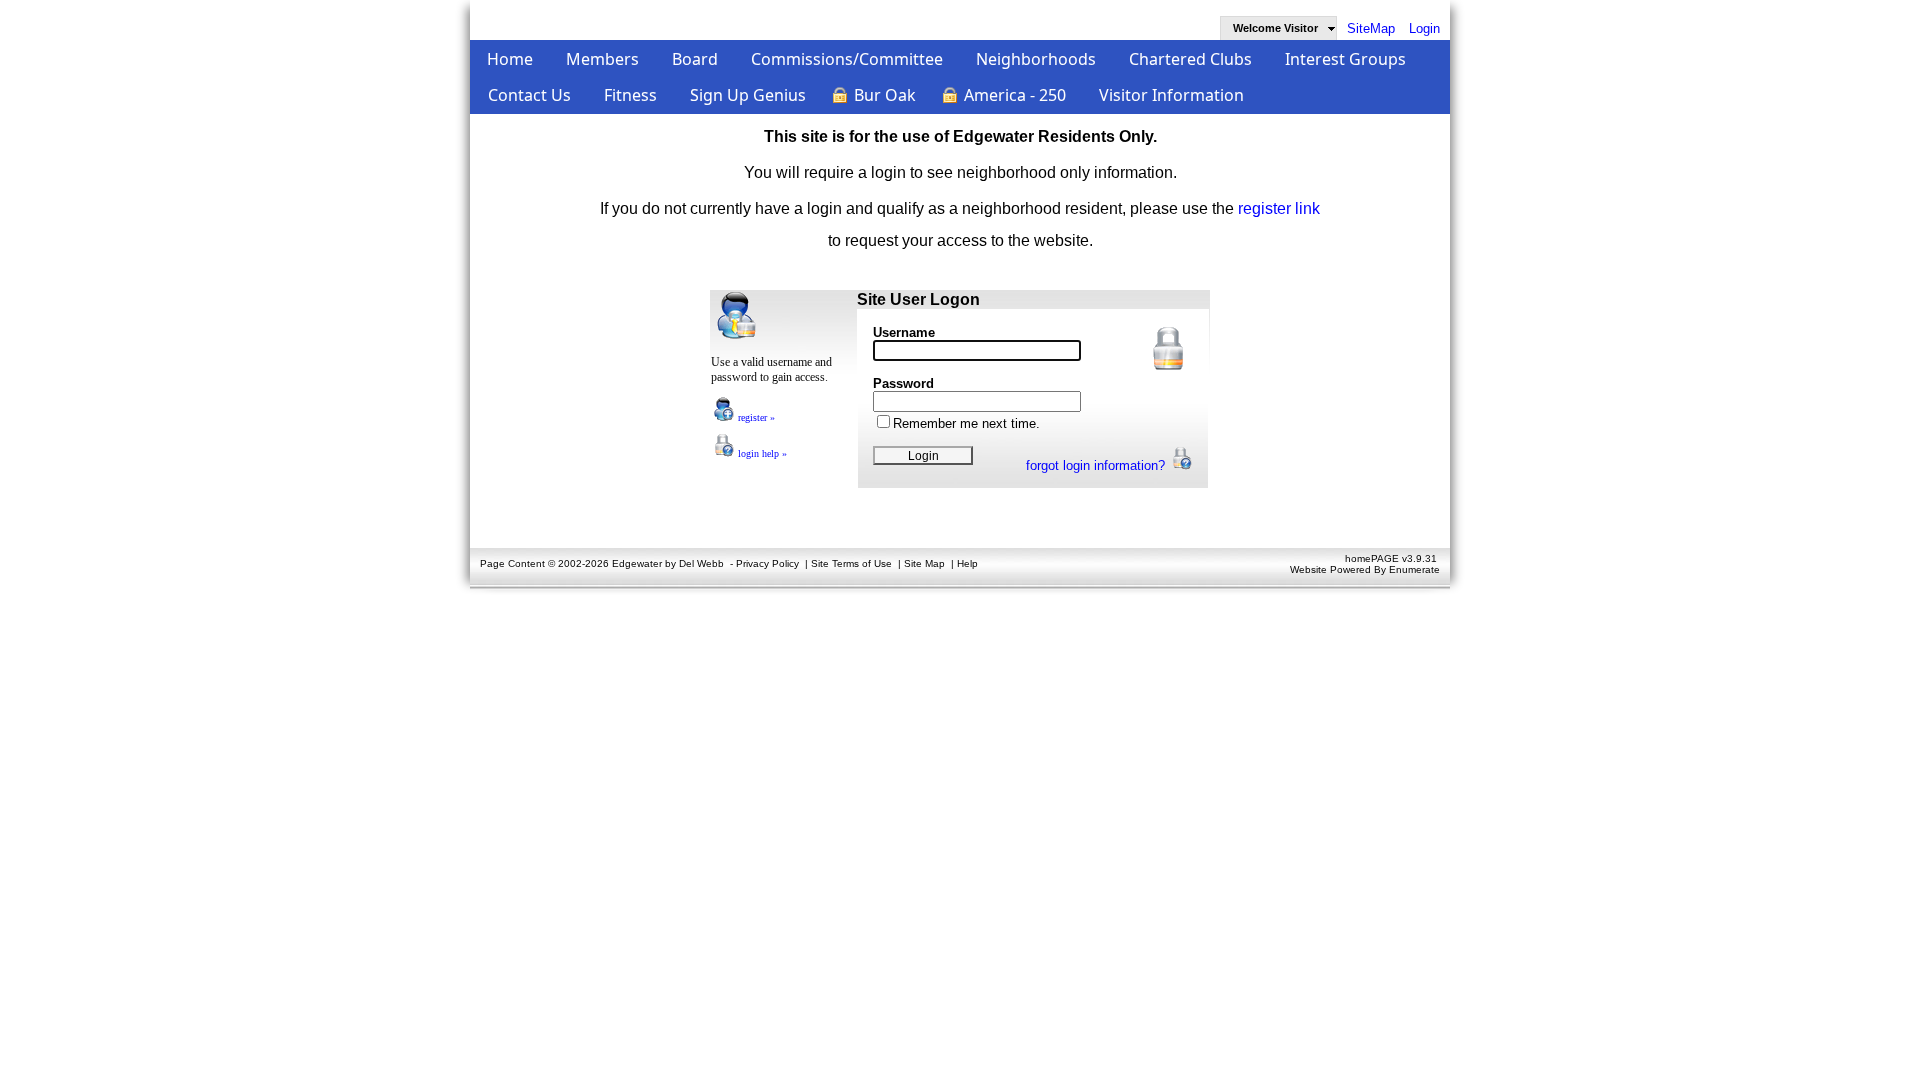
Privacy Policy (767, 563)
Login (1424, 28)
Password (903, 383)
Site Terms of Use (851, 563)
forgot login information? (1097, 465)
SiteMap (1371, 28)
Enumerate (1414, 569)
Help (967, 563)
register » (755, 417)
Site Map (924, 563)
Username (904, 332)
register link (1279, 208)
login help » (761, 453)
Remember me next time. (966, 423)
